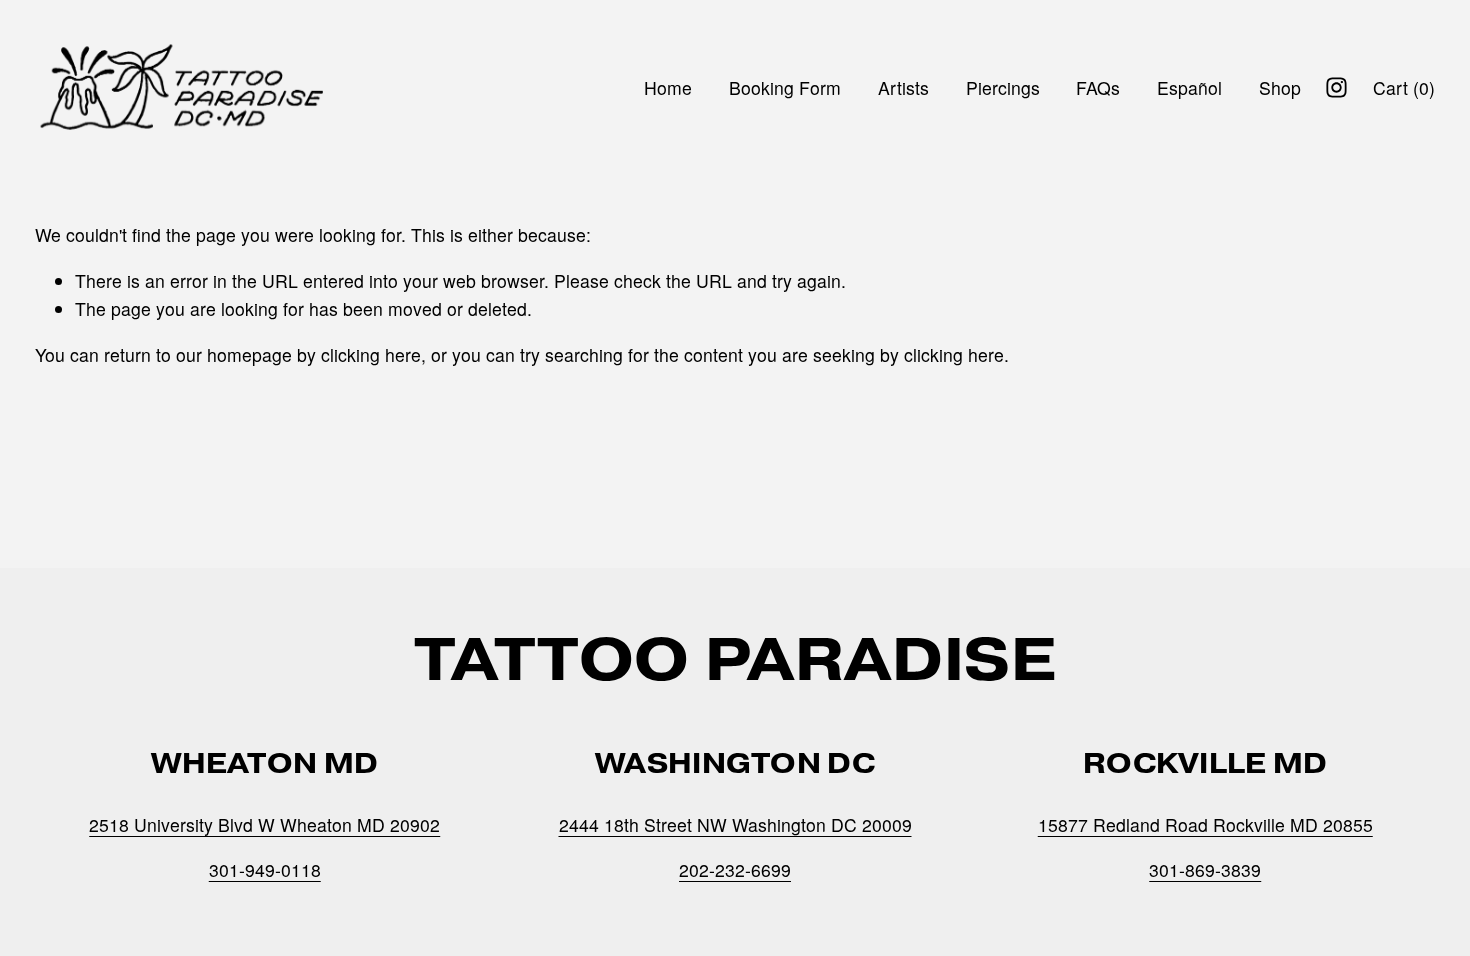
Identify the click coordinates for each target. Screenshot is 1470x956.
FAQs (1098, 87)
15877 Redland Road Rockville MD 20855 (1205, 824)
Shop (1280, 87)
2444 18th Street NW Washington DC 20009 (735, 824)
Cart (1404, 87)
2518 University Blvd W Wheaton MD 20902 (264, 824)
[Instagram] (1336, 87)
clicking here (371, 354)
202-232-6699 (735, 869)
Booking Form (785, 87)
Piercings (1003, 87)
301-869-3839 (1205, 869)
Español (1189, 87)
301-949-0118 (265, 869)
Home (668, 87)
